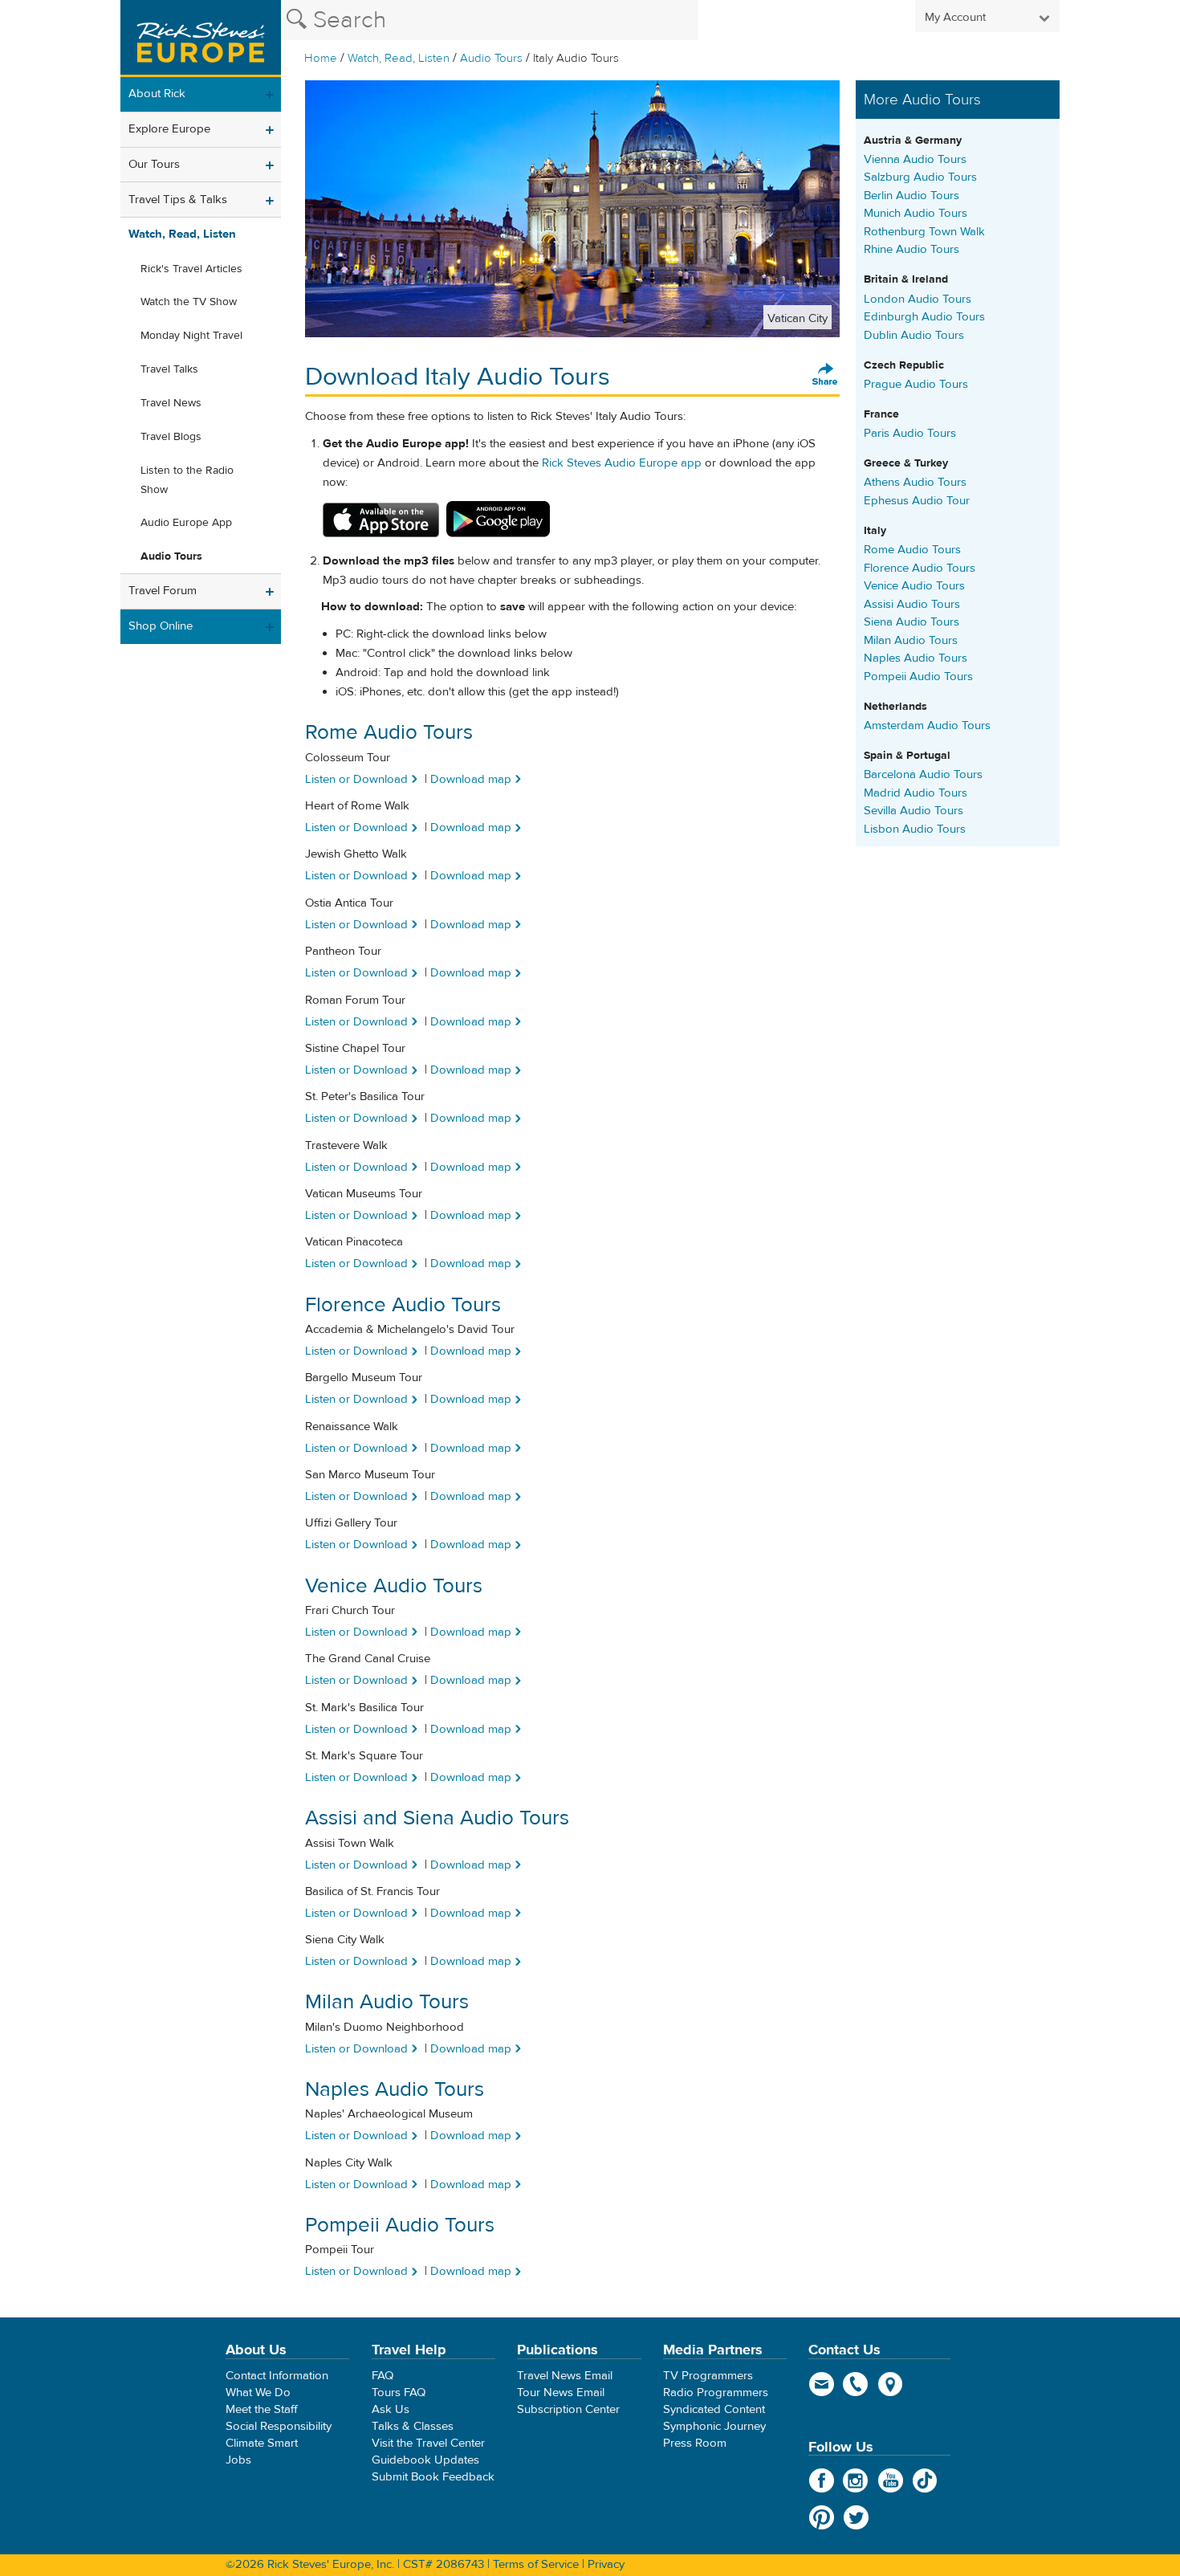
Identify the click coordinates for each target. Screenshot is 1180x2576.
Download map (471, 779)
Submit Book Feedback (433, 2477)
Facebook (822, 2480)
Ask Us (391, 2409)
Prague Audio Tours (916, 384)
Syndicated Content (714, 2409)
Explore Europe (169, 129)
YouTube (891, 2480)
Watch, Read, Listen (399, 58)
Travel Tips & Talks (178, 200)
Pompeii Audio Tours (918, 677)
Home (321, 58)
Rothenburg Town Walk (924, 232)
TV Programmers (708, 2376)
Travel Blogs (171, 437)
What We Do (258, 2393)
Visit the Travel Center (428, 2443)
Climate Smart (262, 2443)
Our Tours (154, 164)
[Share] (825, 375)
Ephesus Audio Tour (917, 501)
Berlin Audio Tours (911, 196)
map (891, 2384)
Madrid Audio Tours (916, 793)
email (822, 2384)
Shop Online (161, 626)
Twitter (856, 2517)
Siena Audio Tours (911, 622)
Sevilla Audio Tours (913, 811)
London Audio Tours (918, 299)
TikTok (925, 2480)
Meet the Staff (262, 2409)
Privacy (606, 2564)
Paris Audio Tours (910, 433)
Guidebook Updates (425, 2460)
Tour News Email (561, 2393)
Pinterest (822, 2517)
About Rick (157, 94)
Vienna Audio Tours (915, 159)
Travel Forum (163, 591)
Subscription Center (568, 2409)
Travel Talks (169, 369)
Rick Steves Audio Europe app (622, 463)
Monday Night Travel (191, 336)
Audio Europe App (186, 523)
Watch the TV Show (189, 302)
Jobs (238, 2460)
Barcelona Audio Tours (923, 774)
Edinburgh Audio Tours (924, 317)
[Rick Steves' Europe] (201, 39)
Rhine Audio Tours (911, 249)
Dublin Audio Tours (914, 335)
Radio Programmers (716, 2393)
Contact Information (277, 2376)
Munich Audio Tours (916, 213)
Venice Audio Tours (914, 586)
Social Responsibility (279, 2426)
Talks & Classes (413, 2426)
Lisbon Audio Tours (915, 829)
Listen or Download (356, 779)
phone (856, 2384)
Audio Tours (491, 58)
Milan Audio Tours (911, 640)
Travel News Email (565, 2376)
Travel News (171, 403)
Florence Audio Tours (920, 568)
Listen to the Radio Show (187, 480)
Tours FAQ (399, 2393)
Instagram (856, 2480)
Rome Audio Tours (912, 550)
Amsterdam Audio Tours (927, 726)
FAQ (382, 2376)
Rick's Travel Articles (191, 269)
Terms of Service (536, 2564)
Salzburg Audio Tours (920, 177)
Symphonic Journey (714, 2426)
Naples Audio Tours (916, 658)
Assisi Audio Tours (912, 604)
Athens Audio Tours (915, 482)
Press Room (695, 2443)
